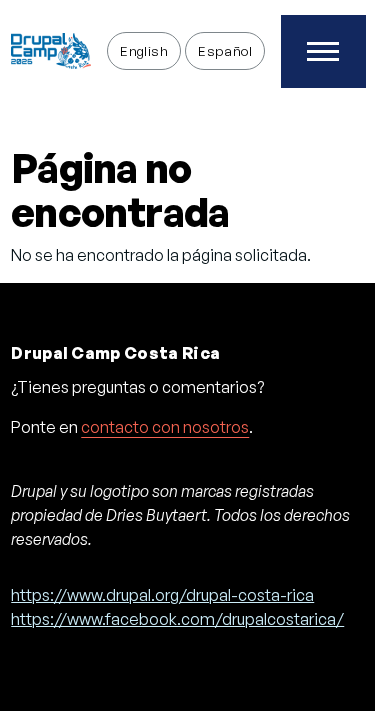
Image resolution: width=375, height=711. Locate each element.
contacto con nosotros (165, 427)
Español (225, 50)
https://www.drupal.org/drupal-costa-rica (162, 595)
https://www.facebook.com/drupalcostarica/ (177, 619)
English (144, 50)
